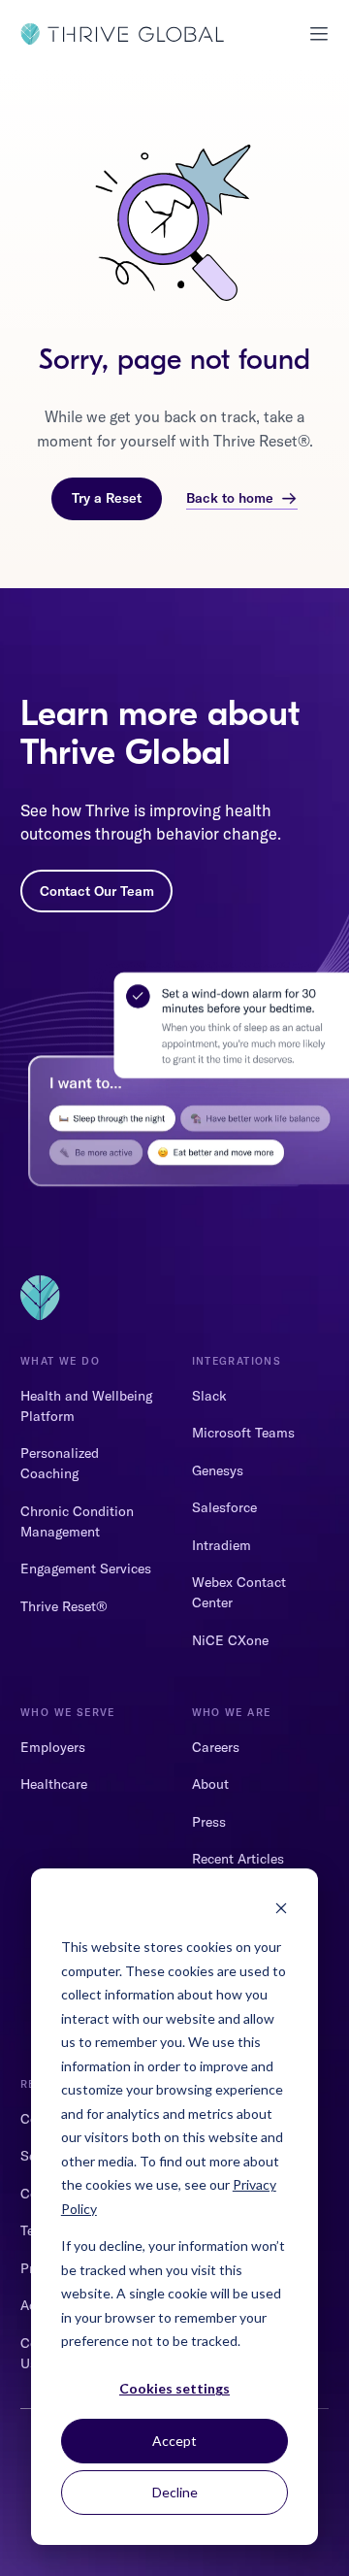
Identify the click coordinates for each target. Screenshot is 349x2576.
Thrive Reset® (64, 1606)
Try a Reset (107, 498)
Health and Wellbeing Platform (86, 1406)
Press (209, 1822)
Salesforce (224, 1507)
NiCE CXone (230, 1640)
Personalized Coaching (60, 1463)
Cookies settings (174, 2388)
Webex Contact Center (239, 1592)
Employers (53, 1747)
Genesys (218, 1470)
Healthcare (54, 1784)
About (210, 1784)
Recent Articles (238, 1859)
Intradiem (222, 1545)
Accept (174, 2441)
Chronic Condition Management (77, 1521)
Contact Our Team (97, 891)
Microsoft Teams (243, 1433)
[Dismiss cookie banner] (281, 1911)
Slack (209, 1396)
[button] (312, 34)
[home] (122, 34)
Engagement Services (86, 1569)
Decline (175, 2492)
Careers (216, 1747)
